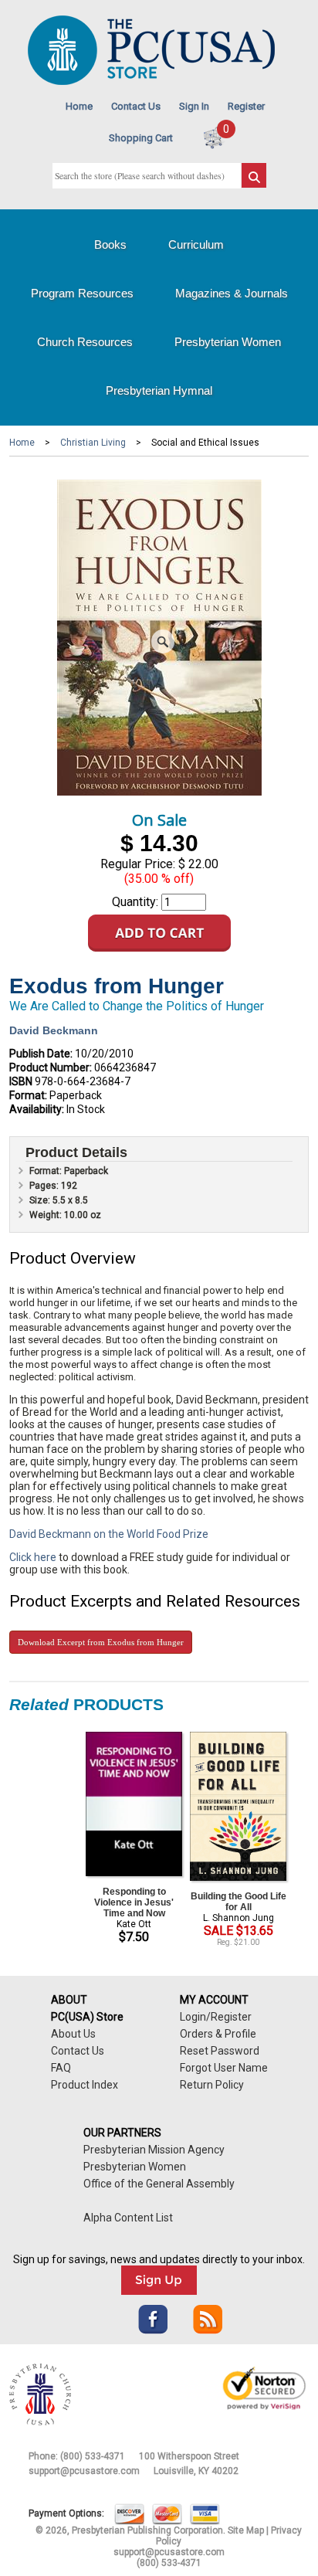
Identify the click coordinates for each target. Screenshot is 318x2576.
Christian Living (93, 443)
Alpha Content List (128, 2218)
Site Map (246, 2530)
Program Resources (82, 293)
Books (110, 244)
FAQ (61, 2068)
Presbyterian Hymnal (159, 390)
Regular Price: (138, 864)
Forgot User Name (224, 2068)
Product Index (85, 2085)
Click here (33, 1557)
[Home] (151, 81)
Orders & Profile (218, 2034)
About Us (73, 2034)
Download (101, 1642)
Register (246, 106)
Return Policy (212, 2085)
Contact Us (136, 106)
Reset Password (220, 2051)
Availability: (37, 1109)
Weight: (47, 1215)
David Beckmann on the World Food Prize (109, 1534)
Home (79, 106)
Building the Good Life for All (238, 1902)
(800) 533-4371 (93, 2456)
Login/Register (216, 2017)
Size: (41, 1200)
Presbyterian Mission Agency (154, 2150)
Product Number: (51, 1067)
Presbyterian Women (228, 342)
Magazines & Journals (232, 293)
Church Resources (85, 342)
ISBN (21, 1081)
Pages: (45, 1186)
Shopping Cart (141, 138)
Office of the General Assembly (159, 2184)
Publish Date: (41, 1054)
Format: (28, 1095)
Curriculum (196, 244)
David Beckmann (54, 1030)
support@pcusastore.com (84, 2471)
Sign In (194, 106)
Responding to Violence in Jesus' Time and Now (134, 1902)
